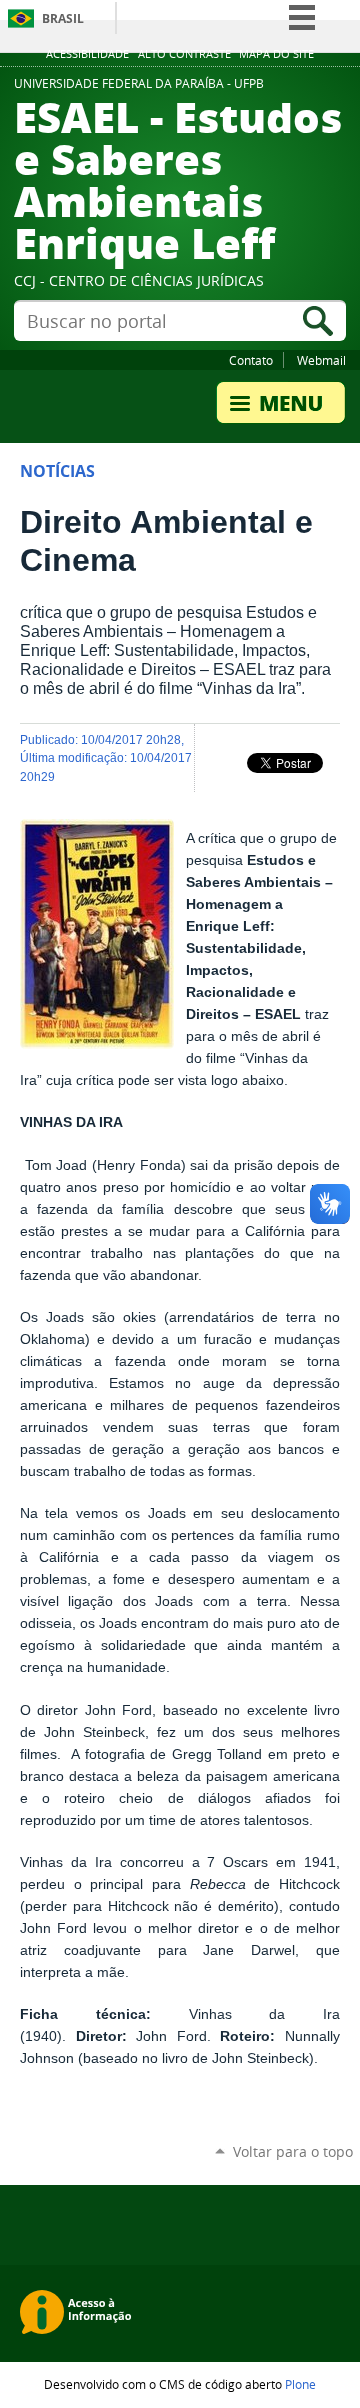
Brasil (63, 18)
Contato (251, 360)
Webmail (321, 360)
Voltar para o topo (293, 2151)
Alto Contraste (184, 54)
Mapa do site (276, 54)
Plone (300, 2384)
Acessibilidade (87, 54)
